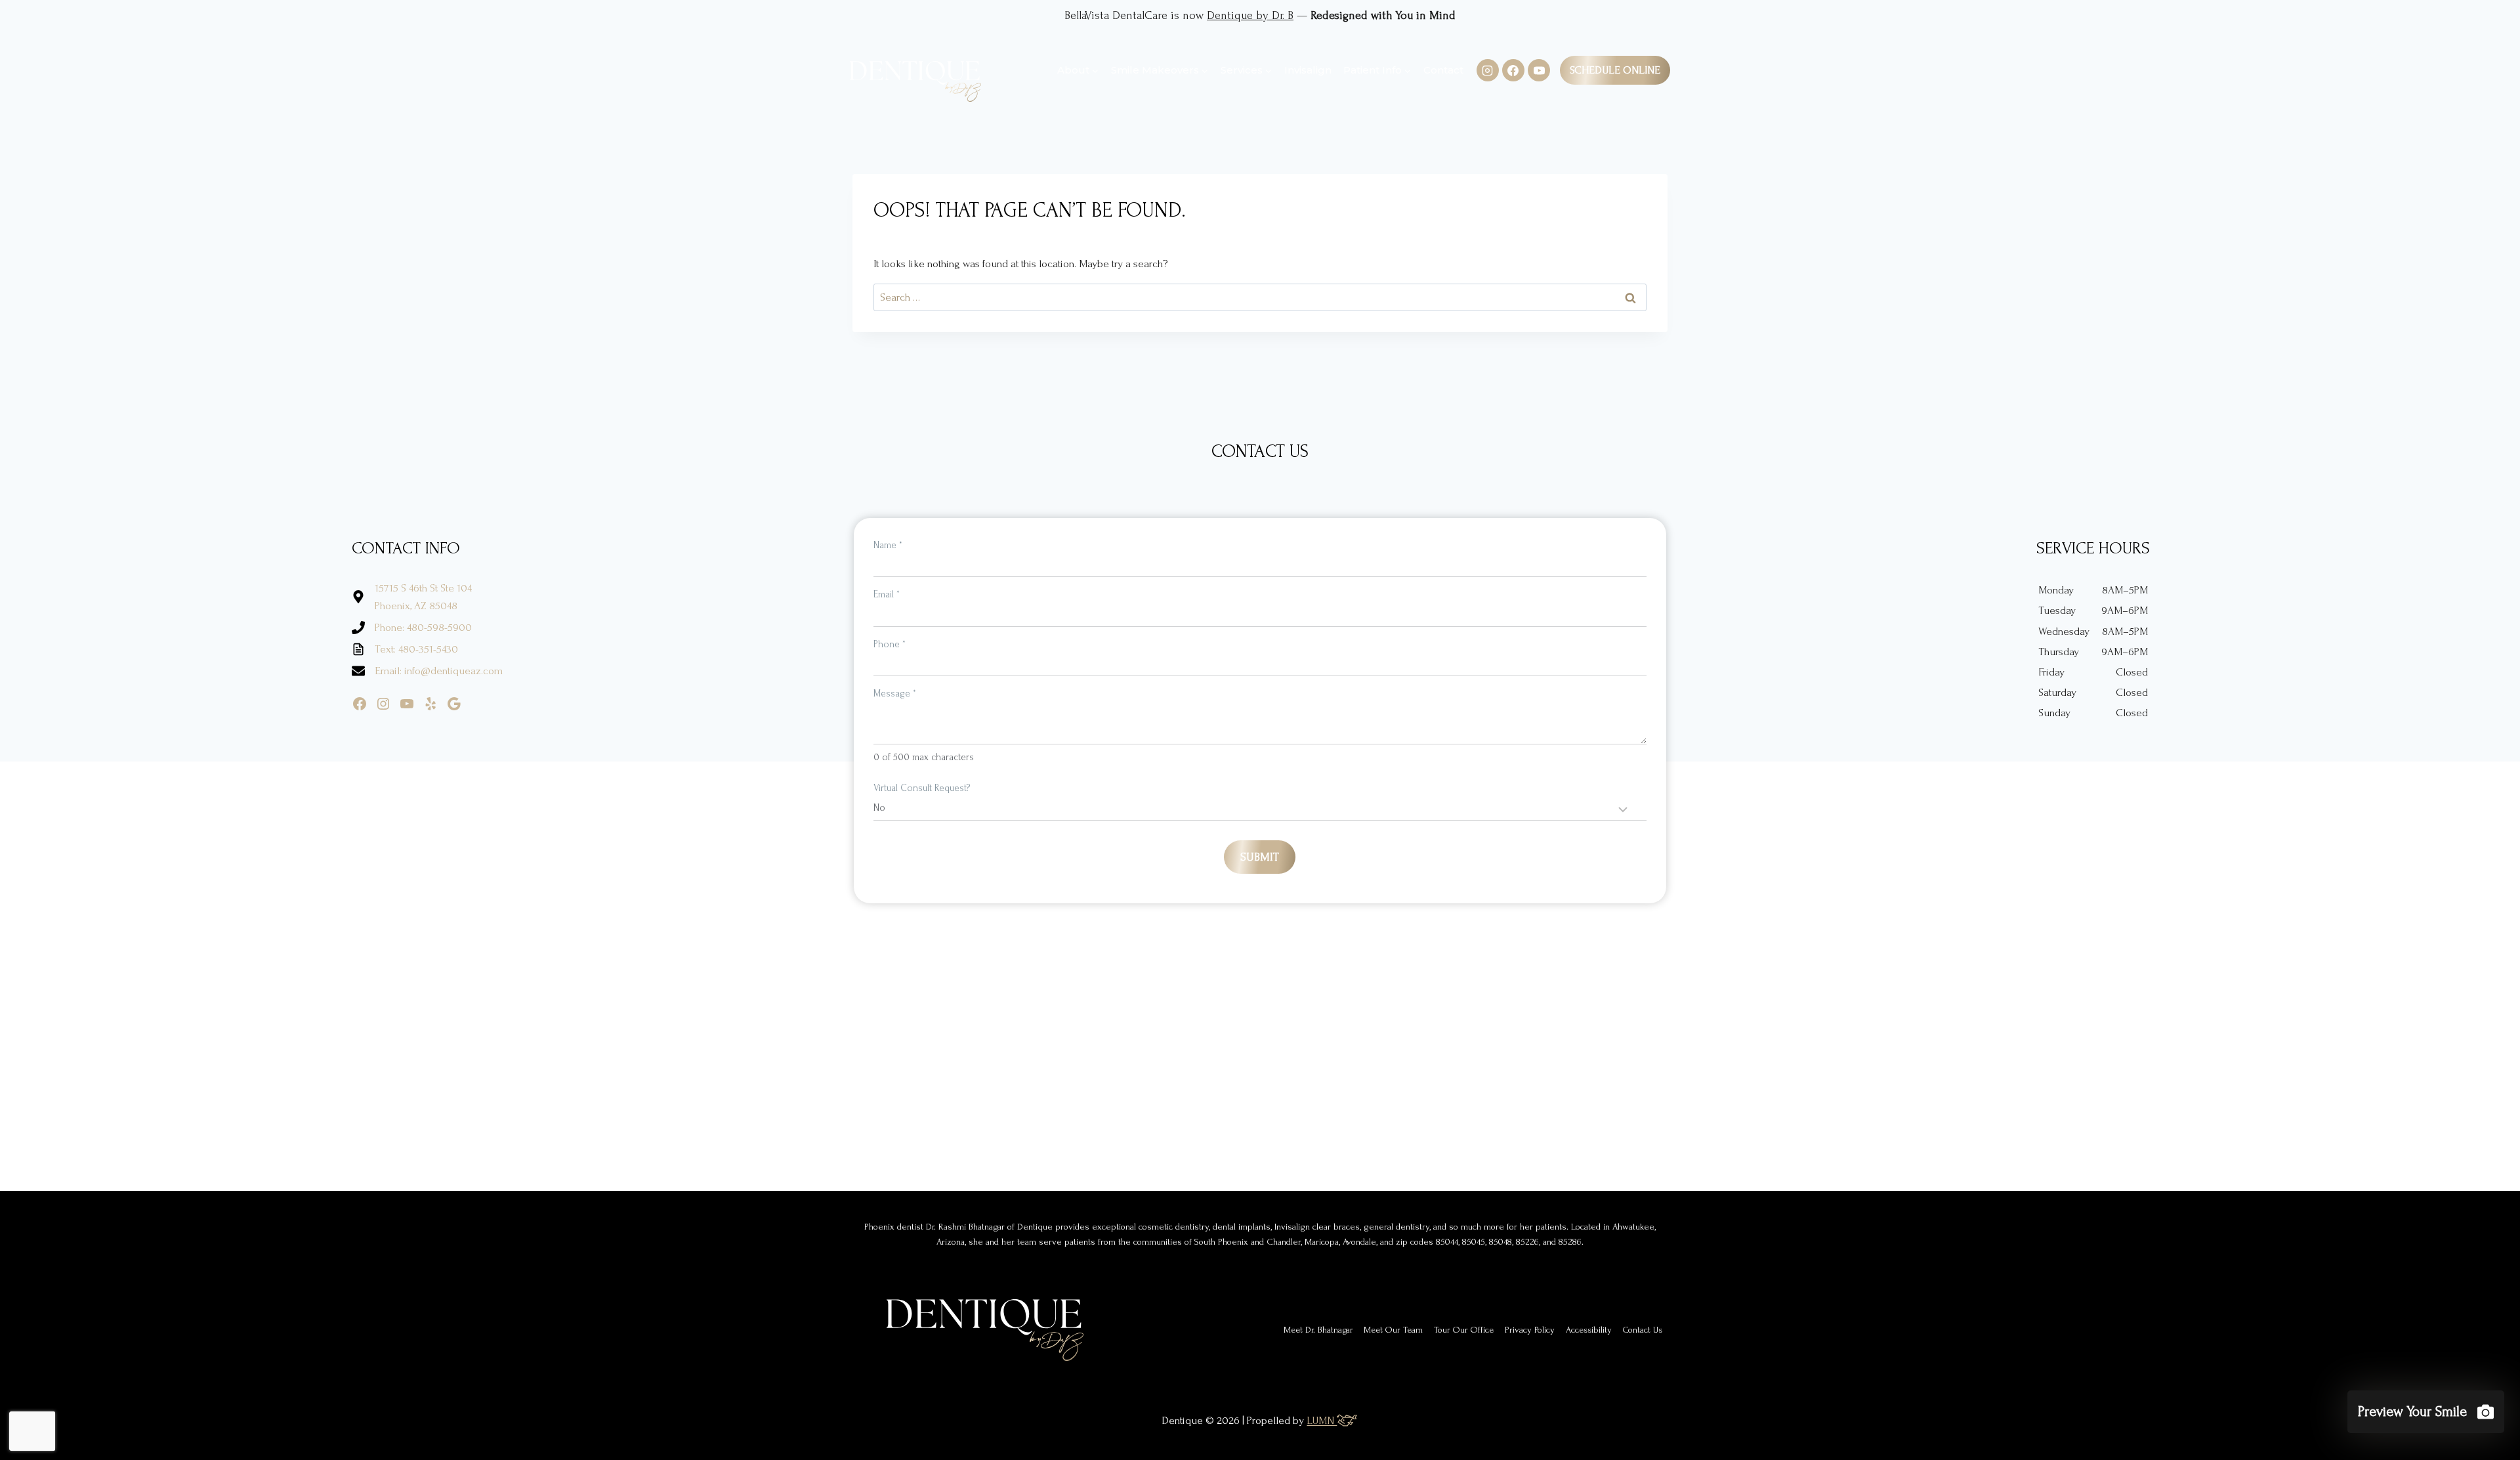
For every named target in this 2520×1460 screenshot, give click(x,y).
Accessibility (1589, 1330)
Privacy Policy (1530, 1330)
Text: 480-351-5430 (416, 649)
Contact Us (1643, 1330)
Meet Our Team (1393, 1330)
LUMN (1322, 1420)
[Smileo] (2426, 1412)
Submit (1260, 857)
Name (888, 545)
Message (895, 694)
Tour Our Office (1464, 1330)
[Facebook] (1513, 70)
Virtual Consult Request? (922, 788)
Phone (890, 644)
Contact (1443, 70)
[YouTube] (1539, 70)
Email (887, 594)
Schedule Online (1615, 70)
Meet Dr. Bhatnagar (1318, 1330)
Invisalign (1308, 70)
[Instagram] (1488, 70)
